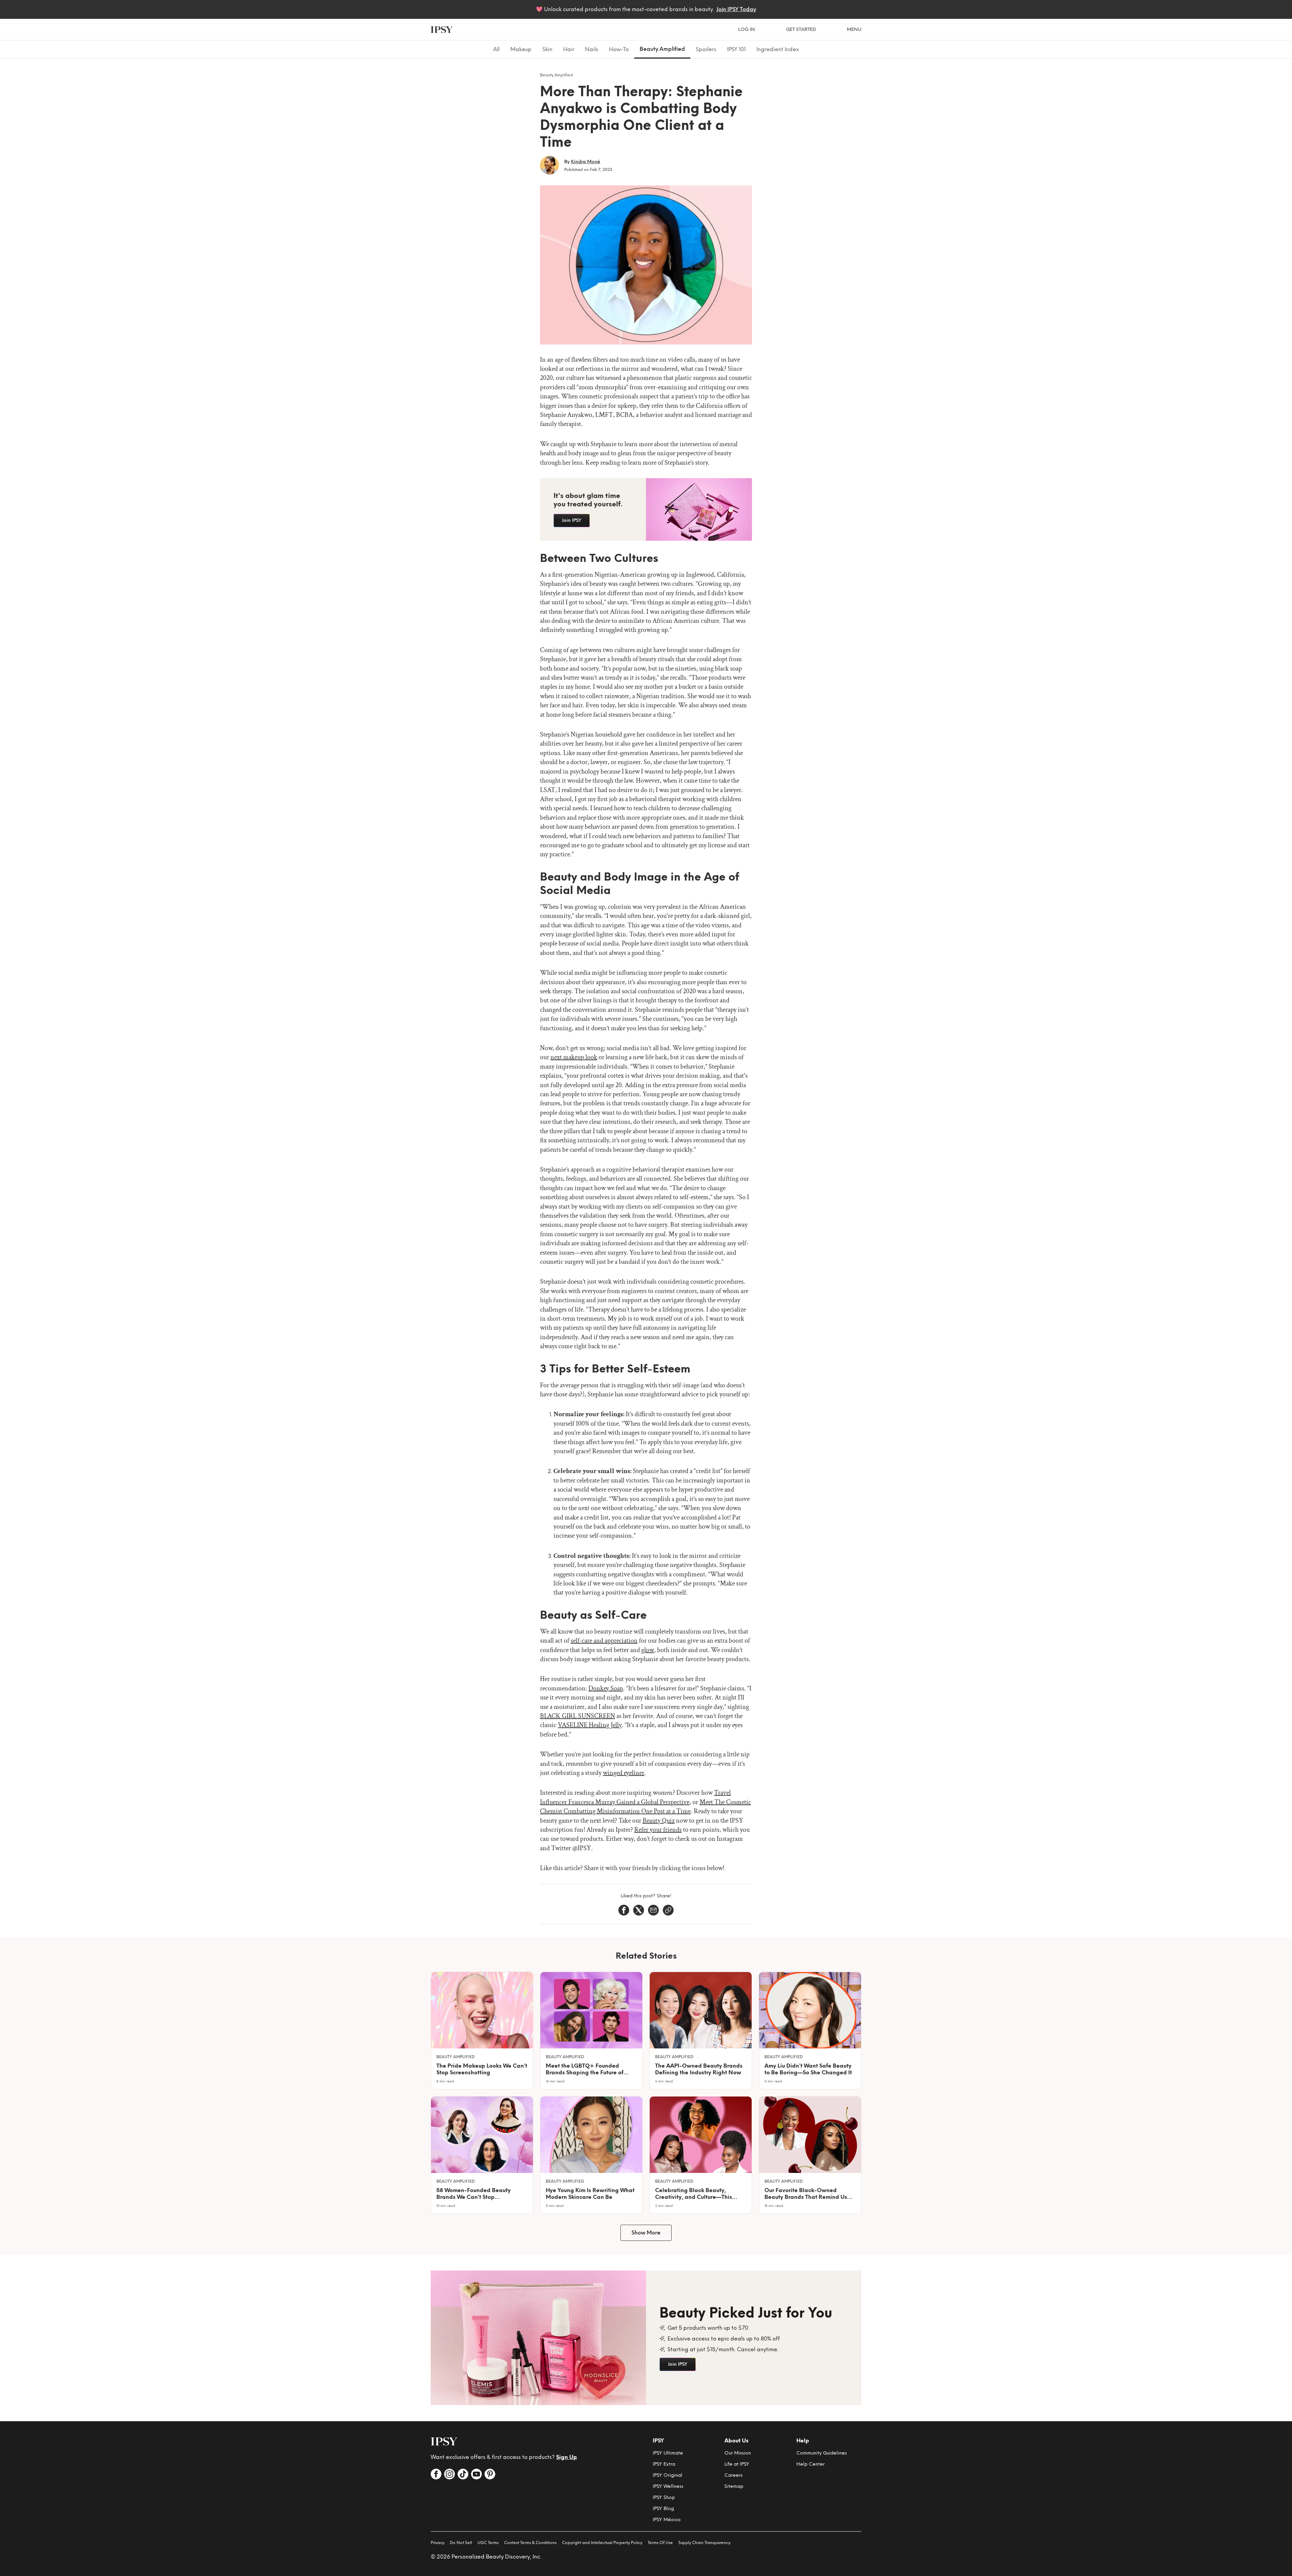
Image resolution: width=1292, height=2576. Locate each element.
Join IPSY (572, 520)
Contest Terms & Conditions (530, 2543)
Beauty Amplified (557, 75)
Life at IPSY (737, 2464)
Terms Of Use (660, 2543)
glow (648, 1650)
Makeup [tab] (521, 49)
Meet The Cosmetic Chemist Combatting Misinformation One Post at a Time (645, 1807)
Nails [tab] (592, 49)
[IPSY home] (442, 30)
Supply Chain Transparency (704, 2543)
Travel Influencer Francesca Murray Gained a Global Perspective (635, 1797)
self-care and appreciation (604, 1641)
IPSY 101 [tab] (736, 49)
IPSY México (667, 2520)
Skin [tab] (547, 49)
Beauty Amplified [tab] (662, 49)
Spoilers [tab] (706, 49)
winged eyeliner (624, 1773)
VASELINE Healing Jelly (590, 1725)
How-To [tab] (619, 49)
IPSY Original (668, 2475)
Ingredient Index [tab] (778, 49)
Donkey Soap (606, 1688)
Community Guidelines (822, 2453)
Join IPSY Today (736, 9)
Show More (646, 2233)
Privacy (438, 2543)
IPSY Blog (663, 2509)
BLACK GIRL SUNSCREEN (578, 1716)
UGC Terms (488, 2543)
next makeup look (574, 1057)
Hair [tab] (569, 49)
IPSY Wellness (668, 2486)
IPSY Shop (664, 2497)
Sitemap (734, 2486)
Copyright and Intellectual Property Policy (602, 2543)
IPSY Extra (664, 2464)
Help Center (811, 2464)
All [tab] (496, 49)
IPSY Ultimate (668, 2453)
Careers (733, 2475)
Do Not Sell (461, 2543)
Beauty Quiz (659, 1821)
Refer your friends (658, 1830)
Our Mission (738, 2453)
